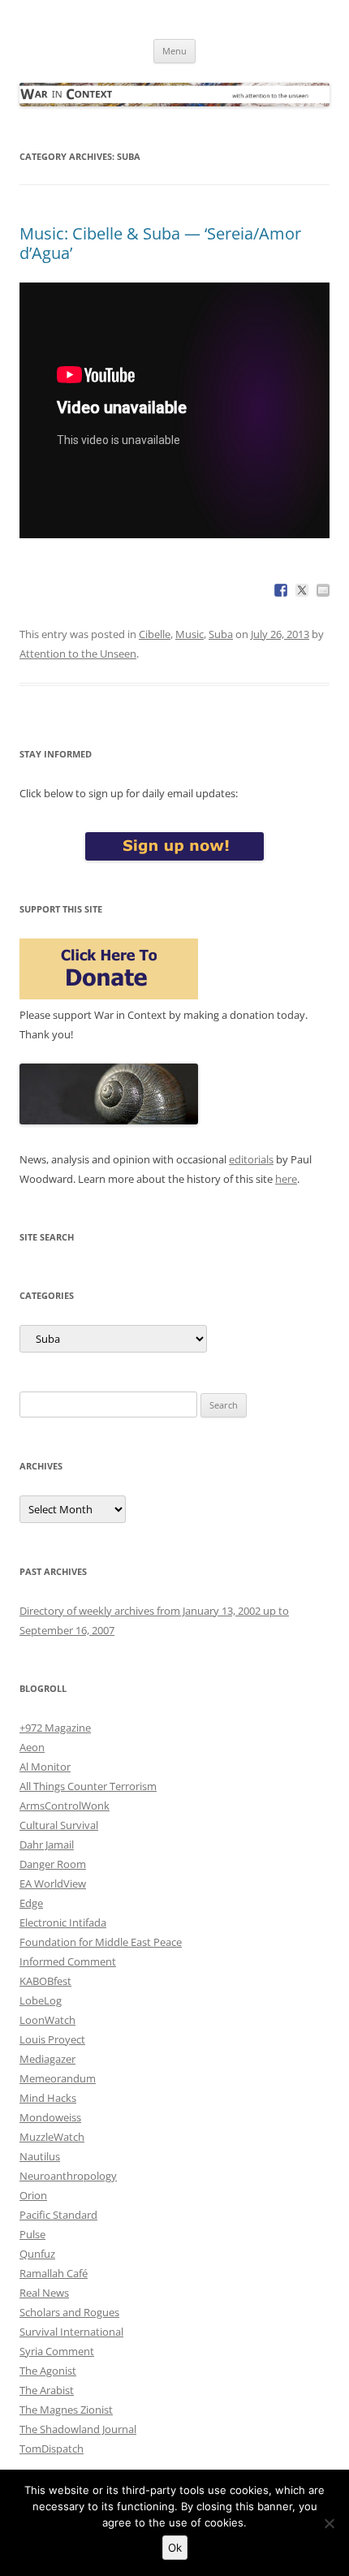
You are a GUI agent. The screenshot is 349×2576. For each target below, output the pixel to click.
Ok (175, 2548)
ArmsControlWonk (65, 1806)
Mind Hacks (48, 2098)
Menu (174, 51)
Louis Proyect (52, 2039)
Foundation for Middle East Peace (101, 1942)
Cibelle (155, 634)
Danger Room (53, 1864)
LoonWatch (47, 2020)
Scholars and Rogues (69, 2312)
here (286, 1179)
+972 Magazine (55, 1728)
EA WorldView (53, 1883)
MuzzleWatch (52, 2137)
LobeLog (41, 2000)
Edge (31, 1903)
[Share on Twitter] (302, 590)
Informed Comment (68, 1961)
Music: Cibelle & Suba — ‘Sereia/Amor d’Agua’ (160, 243)
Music (190, 634)
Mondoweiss (50, 2117)
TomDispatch (52, 2449)
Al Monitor (45, 1767)
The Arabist (47, 2390)
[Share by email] (323, 590)
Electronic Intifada (63, 1922)
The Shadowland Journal (78, 2429)
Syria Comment (57, 2351)
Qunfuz (37, 2254)
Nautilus (40, 2156)
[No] (329, 2523)
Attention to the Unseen (78, 654)
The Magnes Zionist (66, 2410)
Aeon (32, 1747)
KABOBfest (45, 1981)
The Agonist (48, 2371)
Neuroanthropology (68, 2176)
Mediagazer (47, 2059)
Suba (221, 634)
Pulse (32, 2234)
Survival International (71, 2332)
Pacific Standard (58, 2215)
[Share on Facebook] (281, 590)
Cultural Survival (59, 1825)
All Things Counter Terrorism (88, 1786)
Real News (44, 2293)
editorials (251, 1159)
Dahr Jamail (47, 1845)
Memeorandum (58, 2078)
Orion (33, 2195)
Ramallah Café (54, 2273)
